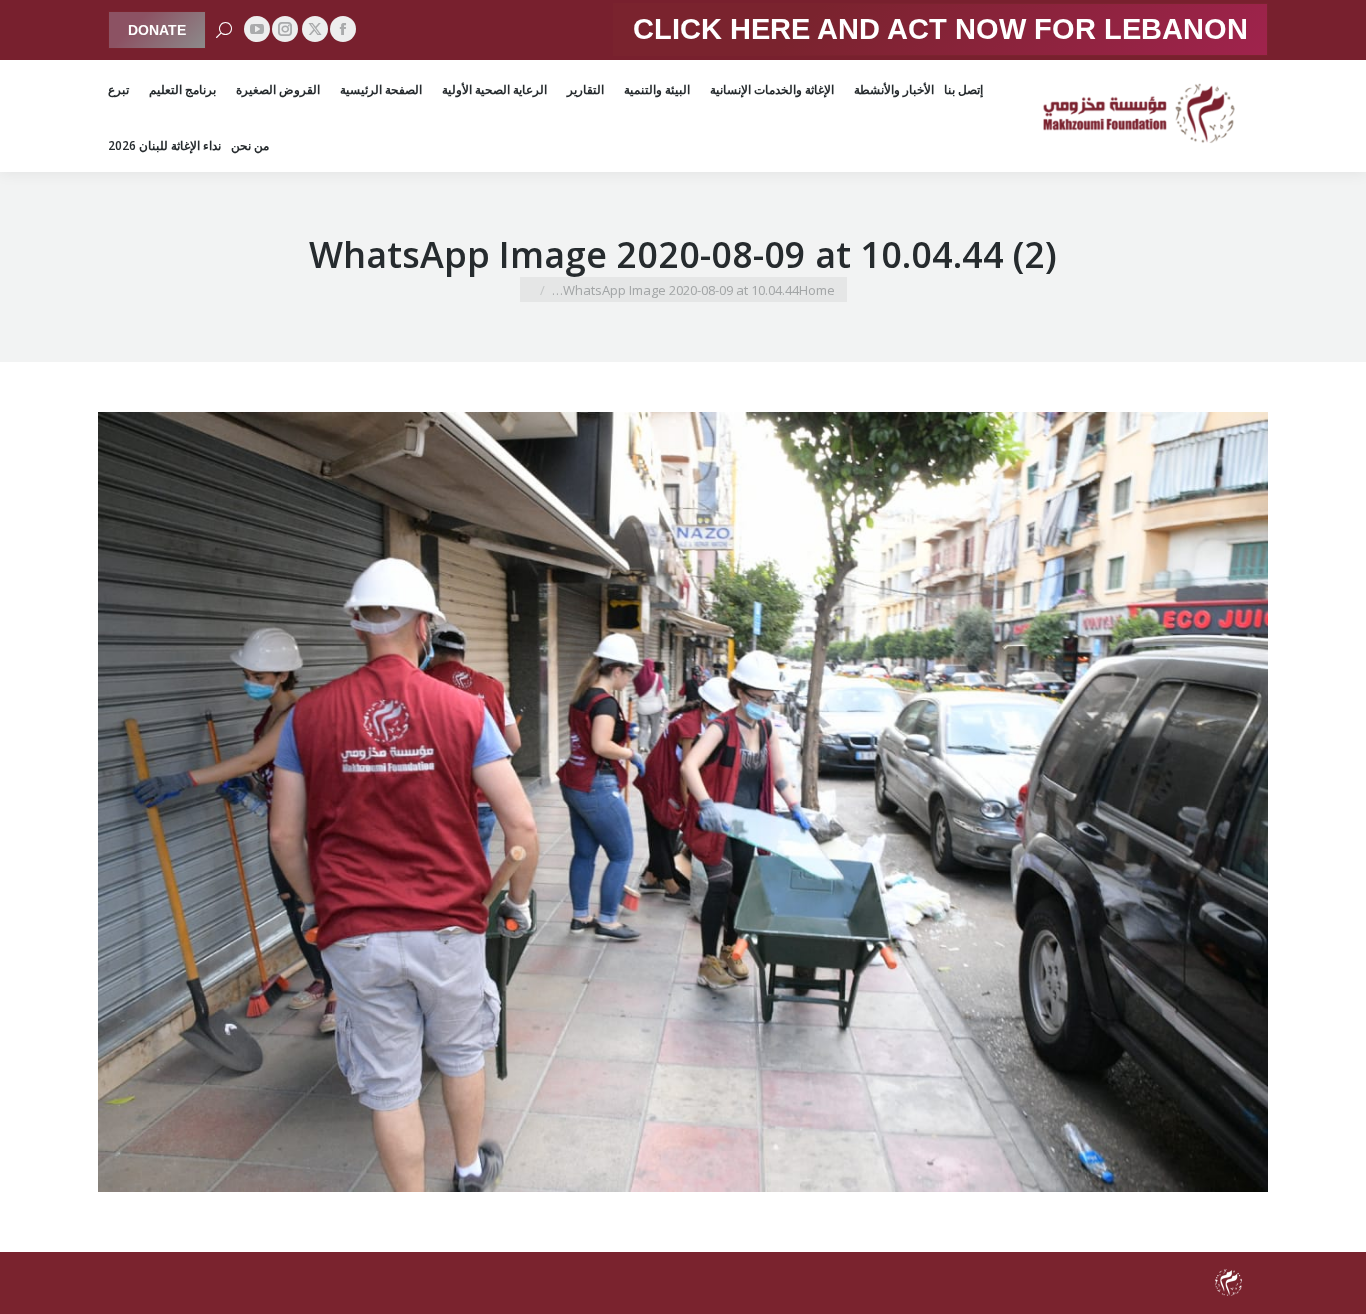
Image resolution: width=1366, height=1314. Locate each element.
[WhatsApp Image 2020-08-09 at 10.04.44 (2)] (683, 802)
